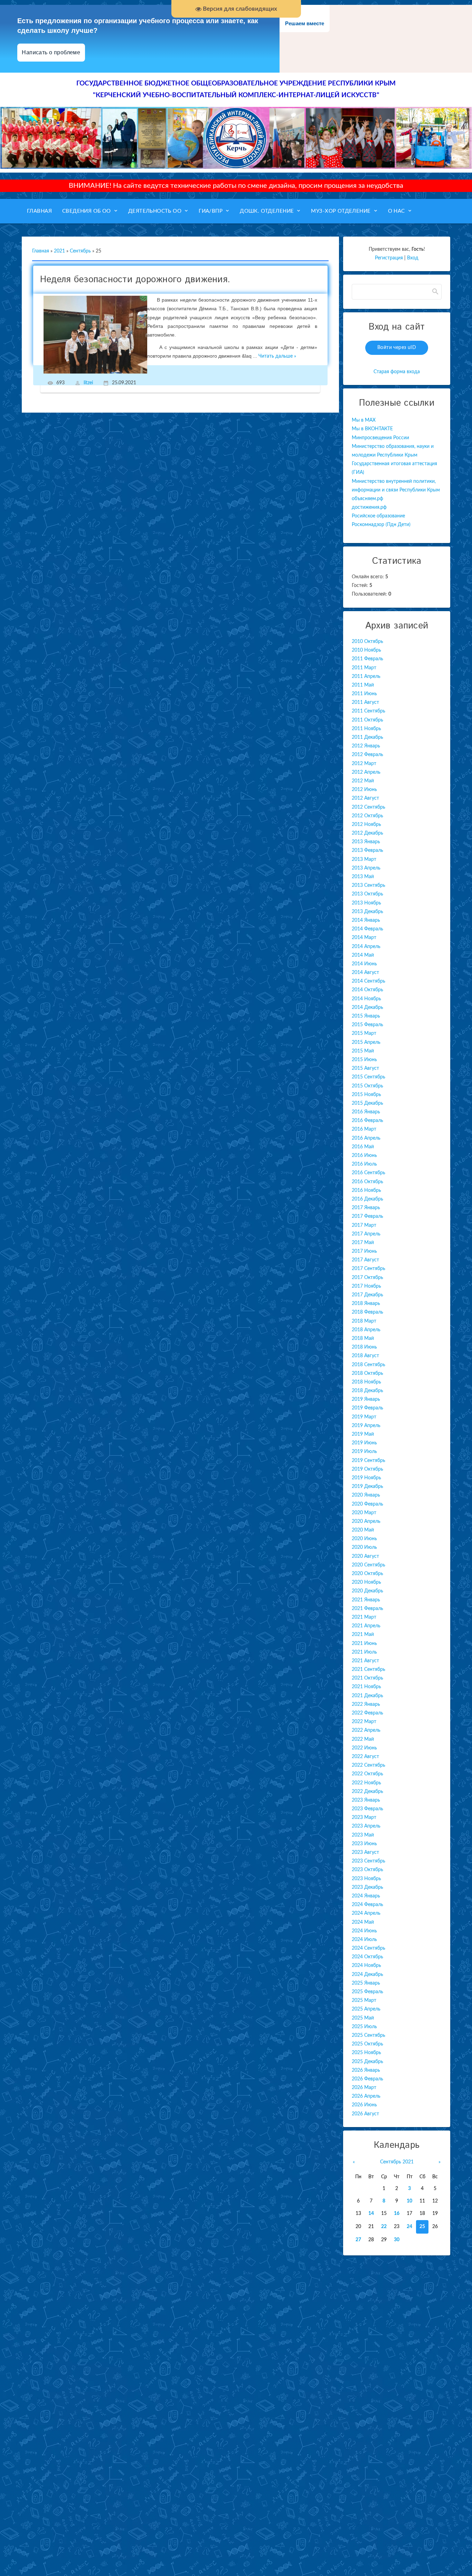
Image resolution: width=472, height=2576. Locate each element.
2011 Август (365, 702)
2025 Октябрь (367, 2044)
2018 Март (364, 1321)
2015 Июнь (364, 1060)
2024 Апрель (366, 1913)
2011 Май (363, 685)
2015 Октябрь (367, 1086)
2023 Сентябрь (369, 1861)
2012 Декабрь (367, 833)
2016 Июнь (364, 1156)
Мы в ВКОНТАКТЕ (372, 429)
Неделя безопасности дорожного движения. (135, 280)
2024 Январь (366, 1896)
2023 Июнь (364, 1844)
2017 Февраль (367, 1216)
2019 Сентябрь (369, 1461)
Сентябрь (80, 251)
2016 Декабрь (367, 1199)
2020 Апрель (366, 1521)
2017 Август (365, 1260)
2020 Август (365, 1556)
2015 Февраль (367, 1025)
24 (409, 2227)
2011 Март (364, 668)
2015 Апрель (366, 1042)
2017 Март (364, 1225)
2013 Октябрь (367, 894)
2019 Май (363, 1434)
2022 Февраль (367, 1713)
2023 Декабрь (367, 1887)
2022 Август (365, 1757)
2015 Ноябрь (366, 1095)
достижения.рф (369, 507)
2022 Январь (366, 1704)
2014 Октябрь (367, 990)
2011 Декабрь (367, 737)
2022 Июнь (364, 1748)
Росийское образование (378, 516)
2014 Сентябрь (369, 981)
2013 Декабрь (367, 912)
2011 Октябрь (367, 720)
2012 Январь (366, 746)
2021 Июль (364, 1652)
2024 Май (363, 1922)
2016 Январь (366, 1112)
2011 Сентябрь (369, 711)
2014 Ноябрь (366, 999)
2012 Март (364, 764)
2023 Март (364, 1818)
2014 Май (363, 955)
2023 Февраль (367, 1809)
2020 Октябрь (367, 1574)
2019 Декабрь (367, 1487)
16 (397, 2214)
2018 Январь (366, 1304)
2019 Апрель (366, 1426)
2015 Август (365, 1068)
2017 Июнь (364, 1251)
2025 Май (363, 2018)
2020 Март (364, 1513)
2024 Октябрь (367, 1957)
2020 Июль (364, 1547)
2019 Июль (364, 1452)
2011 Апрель (366, 677)
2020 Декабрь (367, 1591)
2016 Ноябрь (366, 1190)
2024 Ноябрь (366, 1966)
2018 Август (365, 1356)
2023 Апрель (366, 1826)
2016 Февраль (367, 1121)
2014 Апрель (366, 947)
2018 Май (363, 1338)
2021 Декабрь (367, 1696)
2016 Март (364, 1129)
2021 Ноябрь (366, 1687)
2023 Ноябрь (366, 1879)
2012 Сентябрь (369, 807)
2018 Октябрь (367, 1373)
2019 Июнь (364, 1443)
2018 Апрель (366, 1330)
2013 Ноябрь (366, 903)
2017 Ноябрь (366, 1286)
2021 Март (364, 1617)
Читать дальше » (277, 356)
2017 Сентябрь (369, 1269)
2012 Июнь (364, 790)
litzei (88, 383)
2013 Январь (366, 842)
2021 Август (365, 1661)
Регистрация (389, 258)
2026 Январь (366, 2070)
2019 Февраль (367, 1408)
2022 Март (364, 1722)
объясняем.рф (367, 499)
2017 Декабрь (367, 1295)
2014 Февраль (367, 929)
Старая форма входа (397, 372)
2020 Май (363, 1530)
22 (384, 2227)
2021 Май (363, 1635)
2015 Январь (366, 1016)
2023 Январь (366, 1800)
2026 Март (364, 2088)
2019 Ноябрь (366, 1478)
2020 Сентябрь (369, 1565)
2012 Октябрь (367, 816)
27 (358, 2240)
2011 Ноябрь (366, 729)
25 (422, 2227)
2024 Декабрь (367, 1975)
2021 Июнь (364, 1644)
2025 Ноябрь (366, 2053)
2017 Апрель (366, 1234)
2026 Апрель (366, 2096)
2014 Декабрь (367, 1008)
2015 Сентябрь (369, 1077)
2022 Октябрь (367, 1774)
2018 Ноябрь (366, 1382)
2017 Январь (366, 1208)
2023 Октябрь (367, 1870)
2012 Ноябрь (366, 825)
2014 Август (365, 973)
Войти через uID (397, 348)
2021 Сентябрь (369, 1669)
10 (409, 2201)
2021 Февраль (367, 1609)
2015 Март (364, 1033)
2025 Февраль (367, 1992)
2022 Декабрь (367, 1792)
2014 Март (364, 938)
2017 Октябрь (367, 1278)
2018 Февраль (367, 1312)
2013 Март (364, 859)
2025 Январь (366, 1983)
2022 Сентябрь (369, 1765)
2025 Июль (364, 2027)
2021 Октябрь (367, 1678)
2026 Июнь (364, 2105)
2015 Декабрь (367, 1103)
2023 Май (363, 1835)
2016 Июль (364, 1164)
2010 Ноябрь (366, 650)
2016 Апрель (366, 1138)
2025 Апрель (366, 2009)
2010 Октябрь (367, 642)
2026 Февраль (367, 2079)
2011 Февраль (367, 659)
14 (371, 2214)
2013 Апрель (366, 868)
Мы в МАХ (364, 420)
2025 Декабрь (367, 2062)
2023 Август (365, 1852)
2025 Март (364, 2000)
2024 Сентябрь (369, 1948)
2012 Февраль (367, 755)
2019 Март (364, 1417)
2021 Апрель (366, 1626)
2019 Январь (366, 1399)
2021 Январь (366, 1600)
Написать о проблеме (51, 52)
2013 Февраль (367, 850)
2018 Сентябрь (369, 1365)
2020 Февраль (367, 1504)
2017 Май (363, 1243)
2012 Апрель (366, 772)
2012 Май (363, 781)
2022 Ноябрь (366, 1783)
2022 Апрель (366, 1730)
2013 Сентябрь (369, 885)
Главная (41, 251)
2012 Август (365, 798)
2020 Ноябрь (366, 1582)
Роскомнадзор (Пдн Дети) (381, 525)
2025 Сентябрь (369, 2035)
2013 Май (363, 877)
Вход (413, 258)
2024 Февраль (367, 1905)
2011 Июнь (364, 694)
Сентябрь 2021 (397, 2162)
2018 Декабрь (367, 1391)
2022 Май (363, 1739)
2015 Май (363, 1051)
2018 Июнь (364, 1347)
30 (397, 2240)
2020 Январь (366, 1495)
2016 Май (363, 1147)
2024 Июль (364, 1940)
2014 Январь (366, 920)
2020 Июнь (364, 1539)
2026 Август (365, 2114)
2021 (59, 251)
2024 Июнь (364, 1931)
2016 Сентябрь (369, 1173)
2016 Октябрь (367, 1182)
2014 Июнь (364, 964)
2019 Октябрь (367, 1469)
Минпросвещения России (380, 438)
